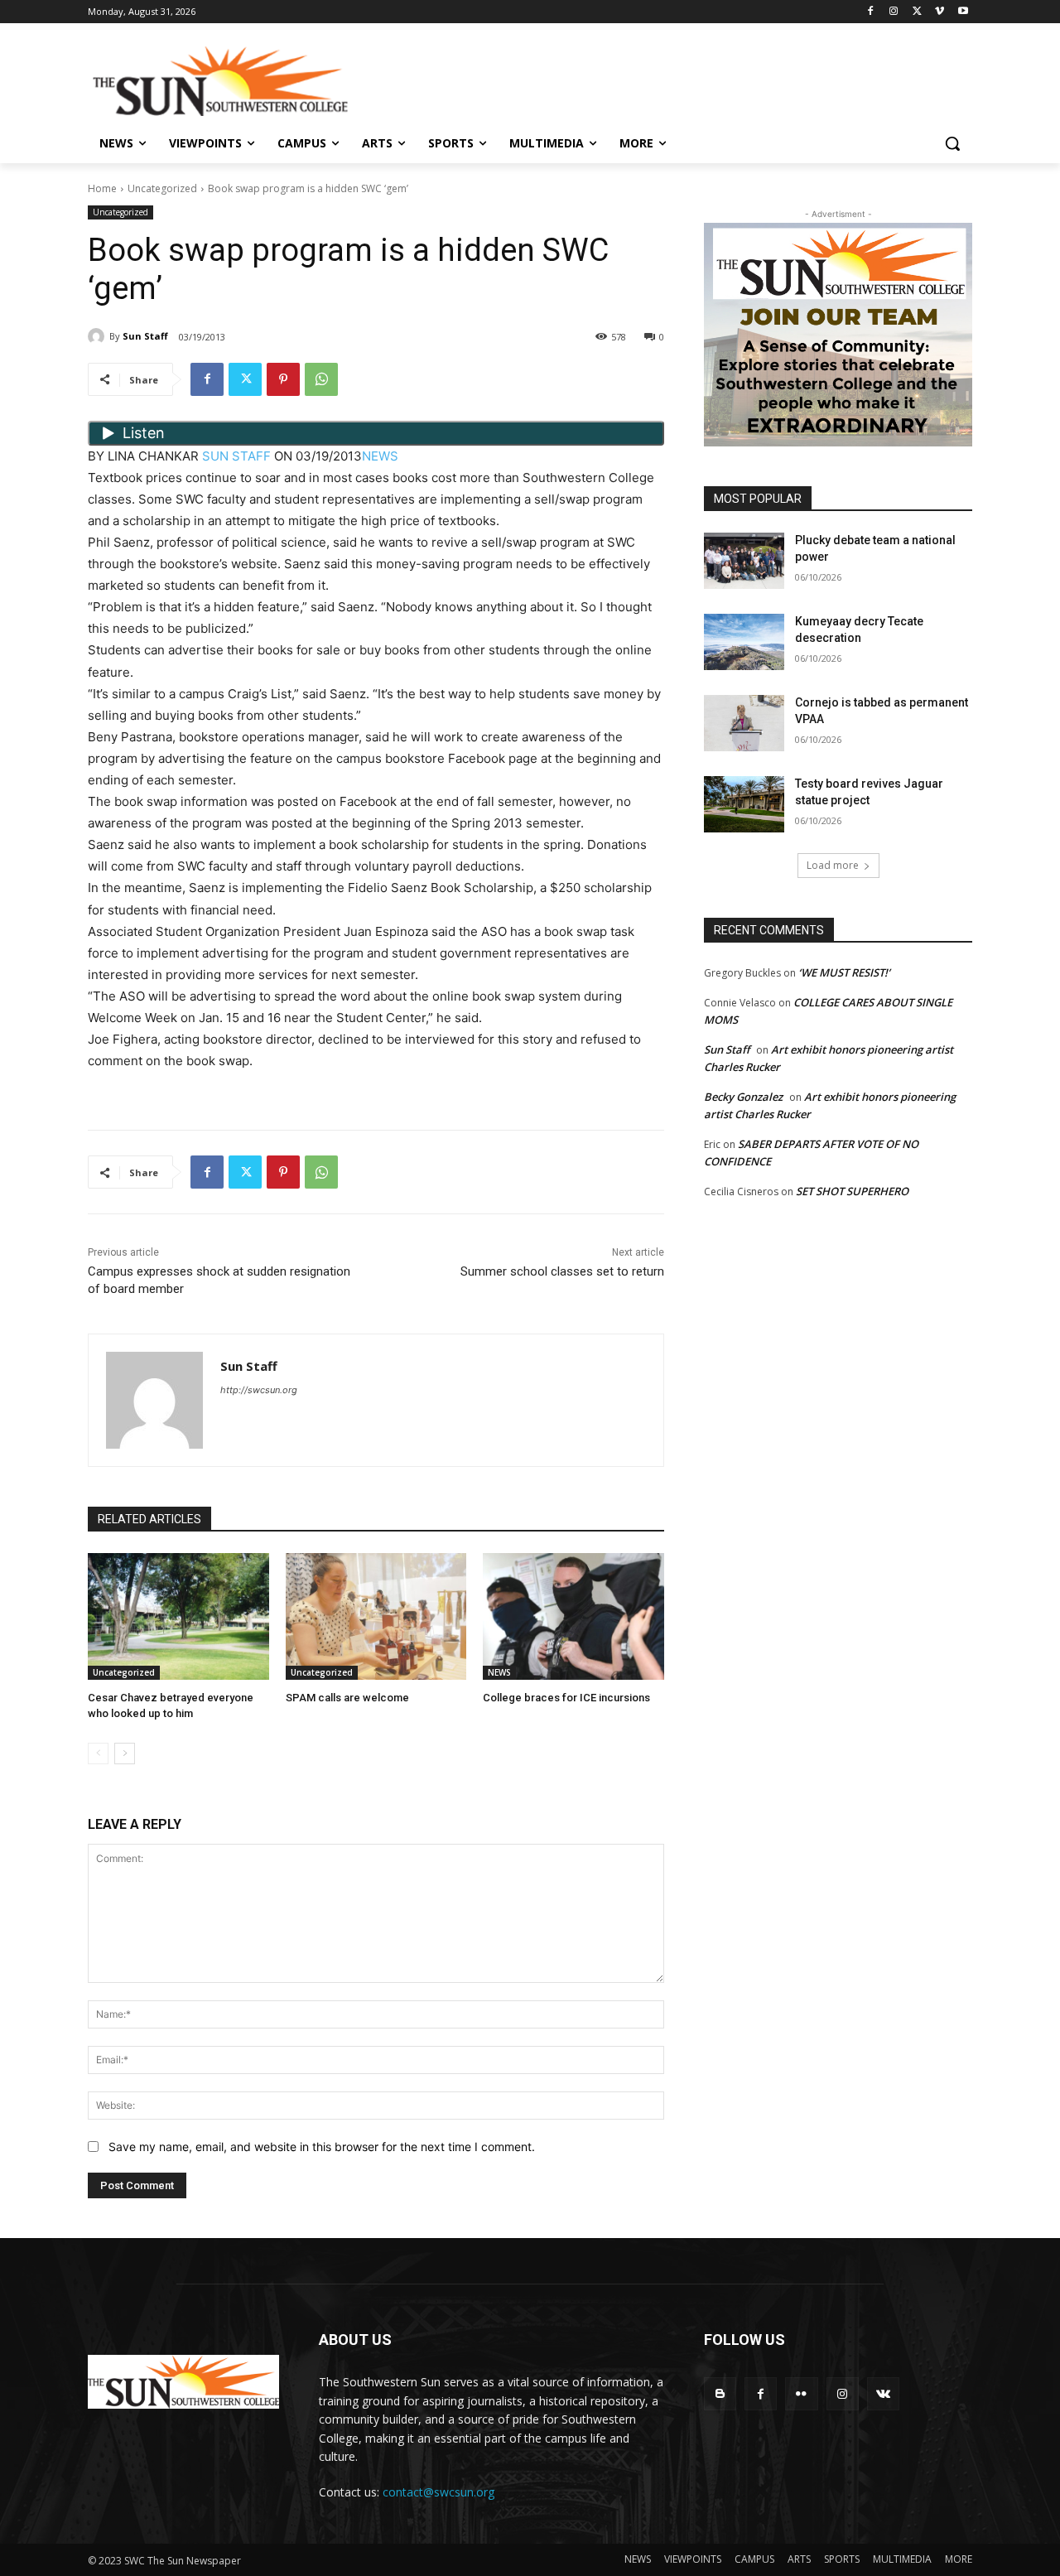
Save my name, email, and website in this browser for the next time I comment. (322, 2147)
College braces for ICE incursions (566, 1698)
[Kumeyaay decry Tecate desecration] (744, 642)
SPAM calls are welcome (347, 1698)
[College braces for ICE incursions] (573, 1616)
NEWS (380, 456)
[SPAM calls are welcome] (376, 1616)
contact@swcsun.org (438, 2492)
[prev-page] (98, 1754)
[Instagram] (894, 12)
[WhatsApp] (321, 379)
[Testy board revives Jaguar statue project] (744, 804)
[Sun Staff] (99, 336)
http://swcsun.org (259, 1390)
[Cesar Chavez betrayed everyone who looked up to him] (178, 1616)
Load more (833, 865)
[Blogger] (720, 2393)
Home (102, 188)
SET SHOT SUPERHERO (852, 1191)
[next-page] (125, 1754)
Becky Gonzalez (743, 1097)
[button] (952, 143)
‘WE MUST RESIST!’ (844, 972)
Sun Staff (145, 336)
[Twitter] (917, 12)
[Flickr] (801, 2393)
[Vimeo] (940, 12)
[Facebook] (871, 12)
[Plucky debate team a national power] (744, 561)
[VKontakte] (883, 2393)
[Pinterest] (283, 379)
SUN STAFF (236, 456)
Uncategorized (162, 188)
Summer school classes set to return (562, 1271)
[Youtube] (963, 12)
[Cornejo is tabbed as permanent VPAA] (744, 723)
